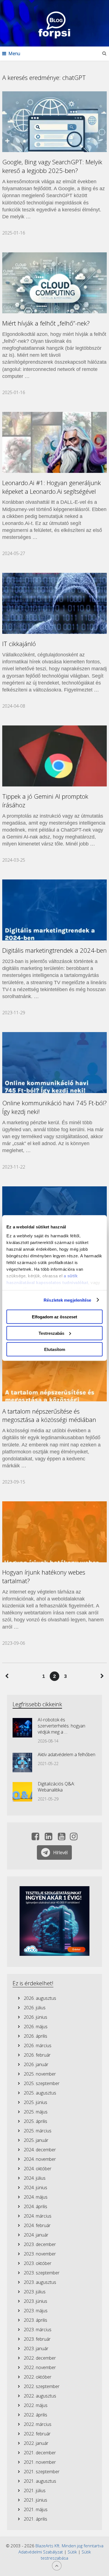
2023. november (40, 2254)
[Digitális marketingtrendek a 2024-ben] (54, 910)
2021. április (35, 2519)
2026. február (37, 2055)
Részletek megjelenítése (67, 1300)
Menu (14, 53)
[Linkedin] (48, 1838)
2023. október (38, 2263)
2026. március (38, 2045)
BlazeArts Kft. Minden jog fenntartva (69, 2546)
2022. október (38, 2377)
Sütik (72, 2552)
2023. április (35, 2320)
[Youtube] (62, 1838)
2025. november (40, 2074)
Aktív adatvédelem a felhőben (67, 1754)
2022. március (38, 2424)
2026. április (35, 2036)
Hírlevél (60, 1852)
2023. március (38, 2330)
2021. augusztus (40, 2481)
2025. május (36, 2112)
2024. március (38, 2216)
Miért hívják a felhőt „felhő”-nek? (46, 323)
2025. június (35, 2102)
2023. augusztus (40, 2282)
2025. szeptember (42, 2083)
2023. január (36, 2348)
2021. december (40, 2453)
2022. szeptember (42, 2386)
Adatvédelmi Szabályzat (41, 2552)
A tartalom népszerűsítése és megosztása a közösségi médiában (49, 1415)
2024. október (38, 2169)
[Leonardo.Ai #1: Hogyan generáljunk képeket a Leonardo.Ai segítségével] (54, 442)
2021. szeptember (42, 2472)
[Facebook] (35, 1838)
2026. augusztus (40, 1998)
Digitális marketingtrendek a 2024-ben (54, 950)
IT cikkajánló (19, 644)
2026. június (35, 2017)
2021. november (40, 2462)
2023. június (35, 2301)
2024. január (36, 2235)
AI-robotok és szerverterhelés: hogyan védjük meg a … (61, 1726)
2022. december (40, 2358)
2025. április (35, 2121)
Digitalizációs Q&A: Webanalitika (56, 1787)
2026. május (36, 2027)
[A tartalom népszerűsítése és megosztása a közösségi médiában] (54, 1371)
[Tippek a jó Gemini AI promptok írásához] (54, 756)
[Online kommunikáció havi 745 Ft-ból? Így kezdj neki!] (54, 1063)
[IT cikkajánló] (54, 603)
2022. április (35, 2415)
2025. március (38, 2131)
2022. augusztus (40, 2396)
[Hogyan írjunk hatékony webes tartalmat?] (54, 1532)
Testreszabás (51, 1333)
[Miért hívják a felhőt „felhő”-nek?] (54, 283)
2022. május (36, 2405)
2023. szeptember (42, 2273)
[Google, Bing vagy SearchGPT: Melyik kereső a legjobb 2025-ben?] (54, 122)
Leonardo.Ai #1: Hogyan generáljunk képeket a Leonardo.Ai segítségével (52, 487)
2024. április (35, 2206)
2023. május (36, 2311)
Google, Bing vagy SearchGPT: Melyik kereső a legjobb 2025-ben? (52, 166)
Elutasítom (55, 1349)
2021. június (35, 2500)
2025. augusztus (40, 2093)
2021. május (36, 2509)
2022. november (40, 2367)
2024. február (37, 2225)
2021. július (35, 2491)
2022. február (37, 2434)
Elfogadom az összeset (54, 1317)
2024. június (35, 2188)
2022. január (36, 2443)
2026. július (35, 2008)
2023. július (35, 2292)
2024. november (40, 2159)
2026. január (36, 2064)
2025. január (36, 2140)
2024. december (40, 2150)
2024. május (36, 2197)
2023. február (37, 2339)
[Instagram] (74, 1838)
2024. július (35, 2178)
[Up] (57, 2566)
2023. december (40, 2244)
